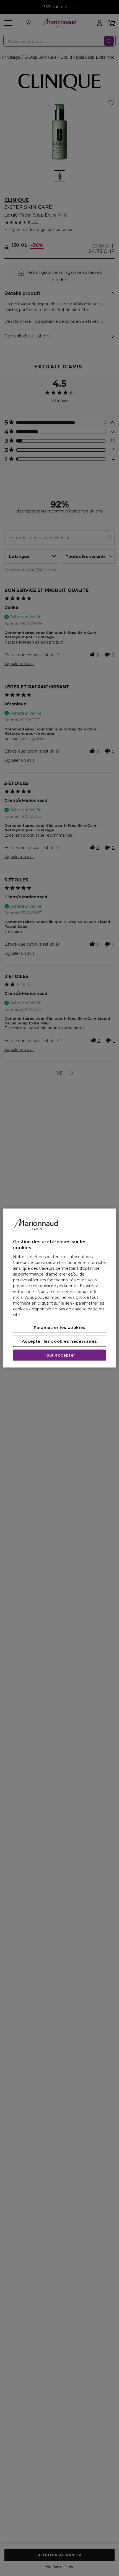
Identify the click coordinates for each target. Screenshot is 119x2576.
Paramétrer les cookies (59, 1327)
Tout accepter (59, 1355)
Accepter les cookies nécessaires (59, 1341)
